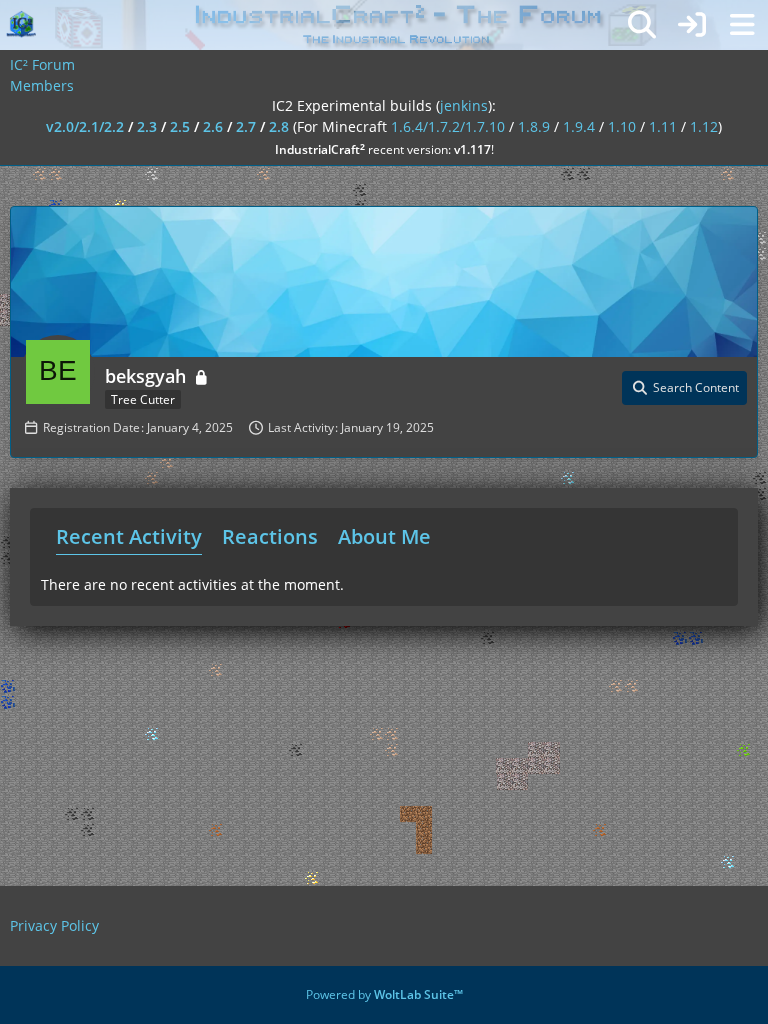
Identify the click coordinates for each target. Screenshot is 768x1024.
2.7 (246, 126)
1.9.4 (579, 126)
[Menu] (742, 25)
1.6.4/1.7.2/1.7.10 (448, 126)
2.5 (180, 126)
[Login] (692, 25)
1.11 (663, 126)
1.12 (704, 126)
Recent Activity (129, 536)
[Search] (642, 25)
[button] (684, 388)
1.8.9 (534, 126)
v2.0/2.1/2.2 (85, 126)
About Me (384, 536)
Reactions (270, 536)
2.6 (213, 126)
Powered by (384, 994)
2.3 (147, 126)
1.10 (622, 126)
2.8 (279, 126)
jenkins (464, 105)
